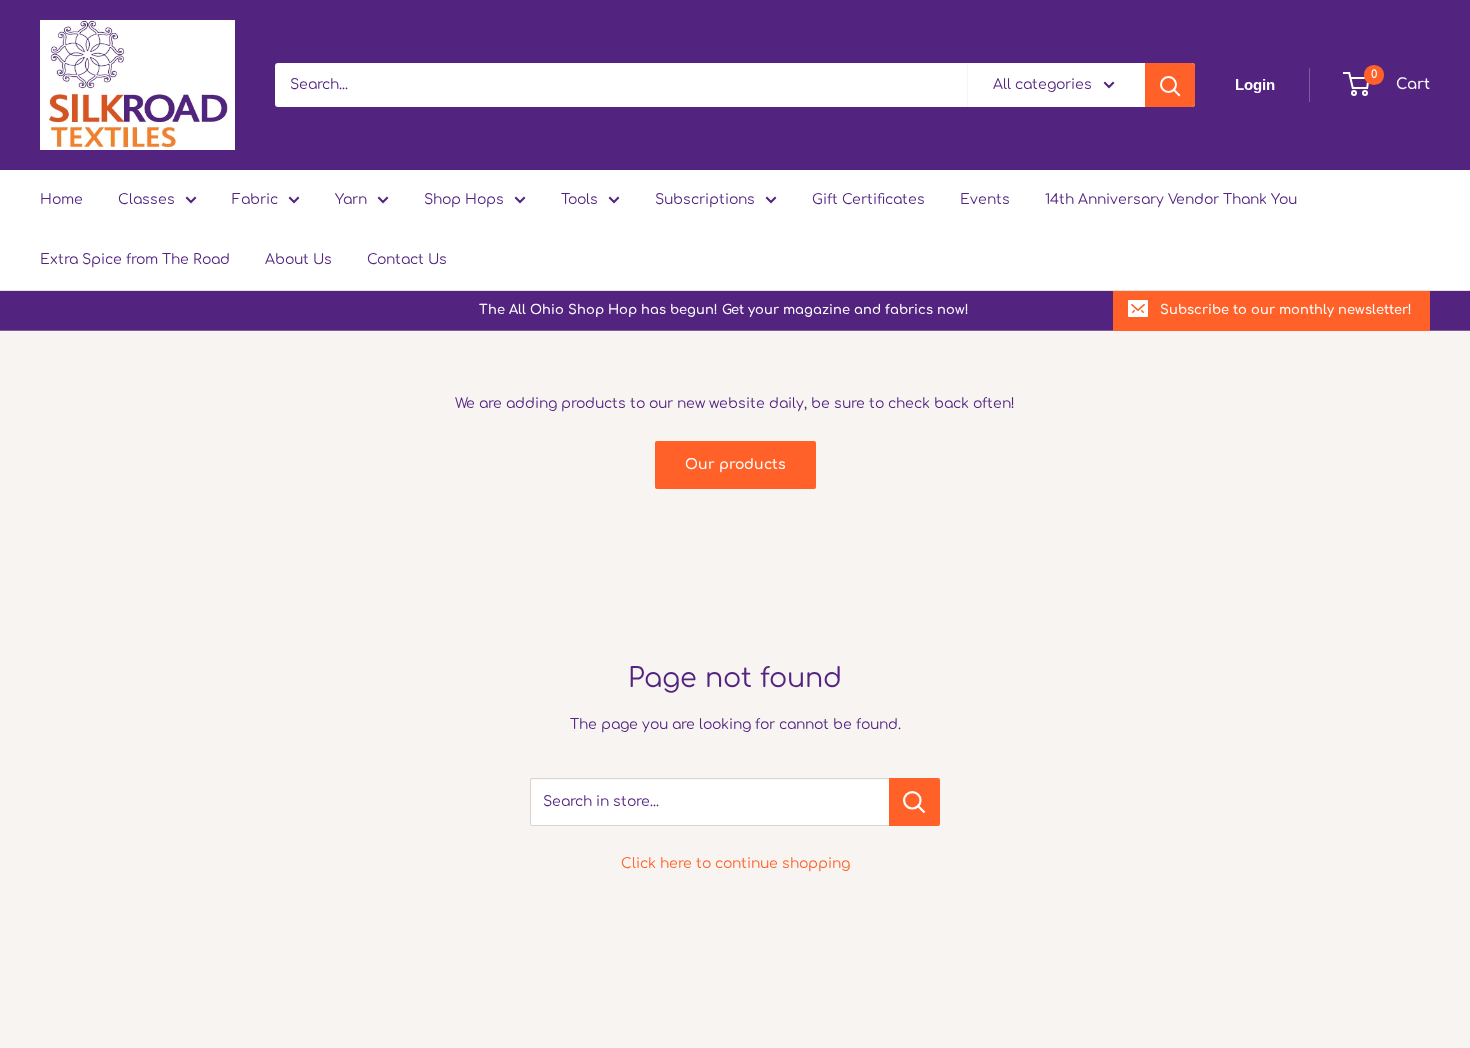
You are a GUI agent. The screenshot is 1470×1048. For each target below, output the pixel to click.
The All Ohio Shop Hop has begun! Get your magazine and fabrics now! (724, 310)
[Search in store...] (914, 802)
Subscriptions (705, 199)
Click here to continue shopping (735, 863)
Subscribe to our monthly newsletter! (1286, 310)
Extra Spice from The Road (135, 259)
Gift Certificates (868, 199)
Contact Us (407, 259)
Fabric (255, 199)
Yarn (351, 199)
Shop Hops (464, 199)
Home (61, 199)
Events (985, 199)
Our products (735, 464)
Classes (146, 199)
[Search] (1170, 85)
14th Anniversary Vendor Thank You (1171, 199)
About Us (298, 259)
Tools (579, 199)
